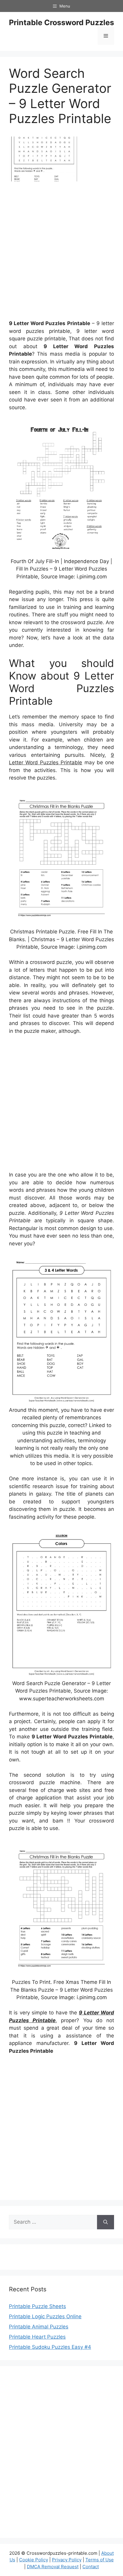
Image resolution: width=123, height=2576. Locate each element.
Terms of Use (100, 2560)
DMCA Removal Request (53, 2567)
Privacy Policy (67, 2560)
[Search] (106, 2222)
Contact (91, 2567)
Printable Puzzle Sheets (37, 2306)
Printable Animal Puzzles (39, 2327)
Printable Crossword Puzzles (61, 22)
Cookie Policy (34, 2560)
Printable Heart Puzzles (37, 2337)
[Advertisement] (61, 253)
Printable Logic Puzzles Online (45, 2316)
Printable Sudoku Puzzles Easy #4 (50, 2347)
